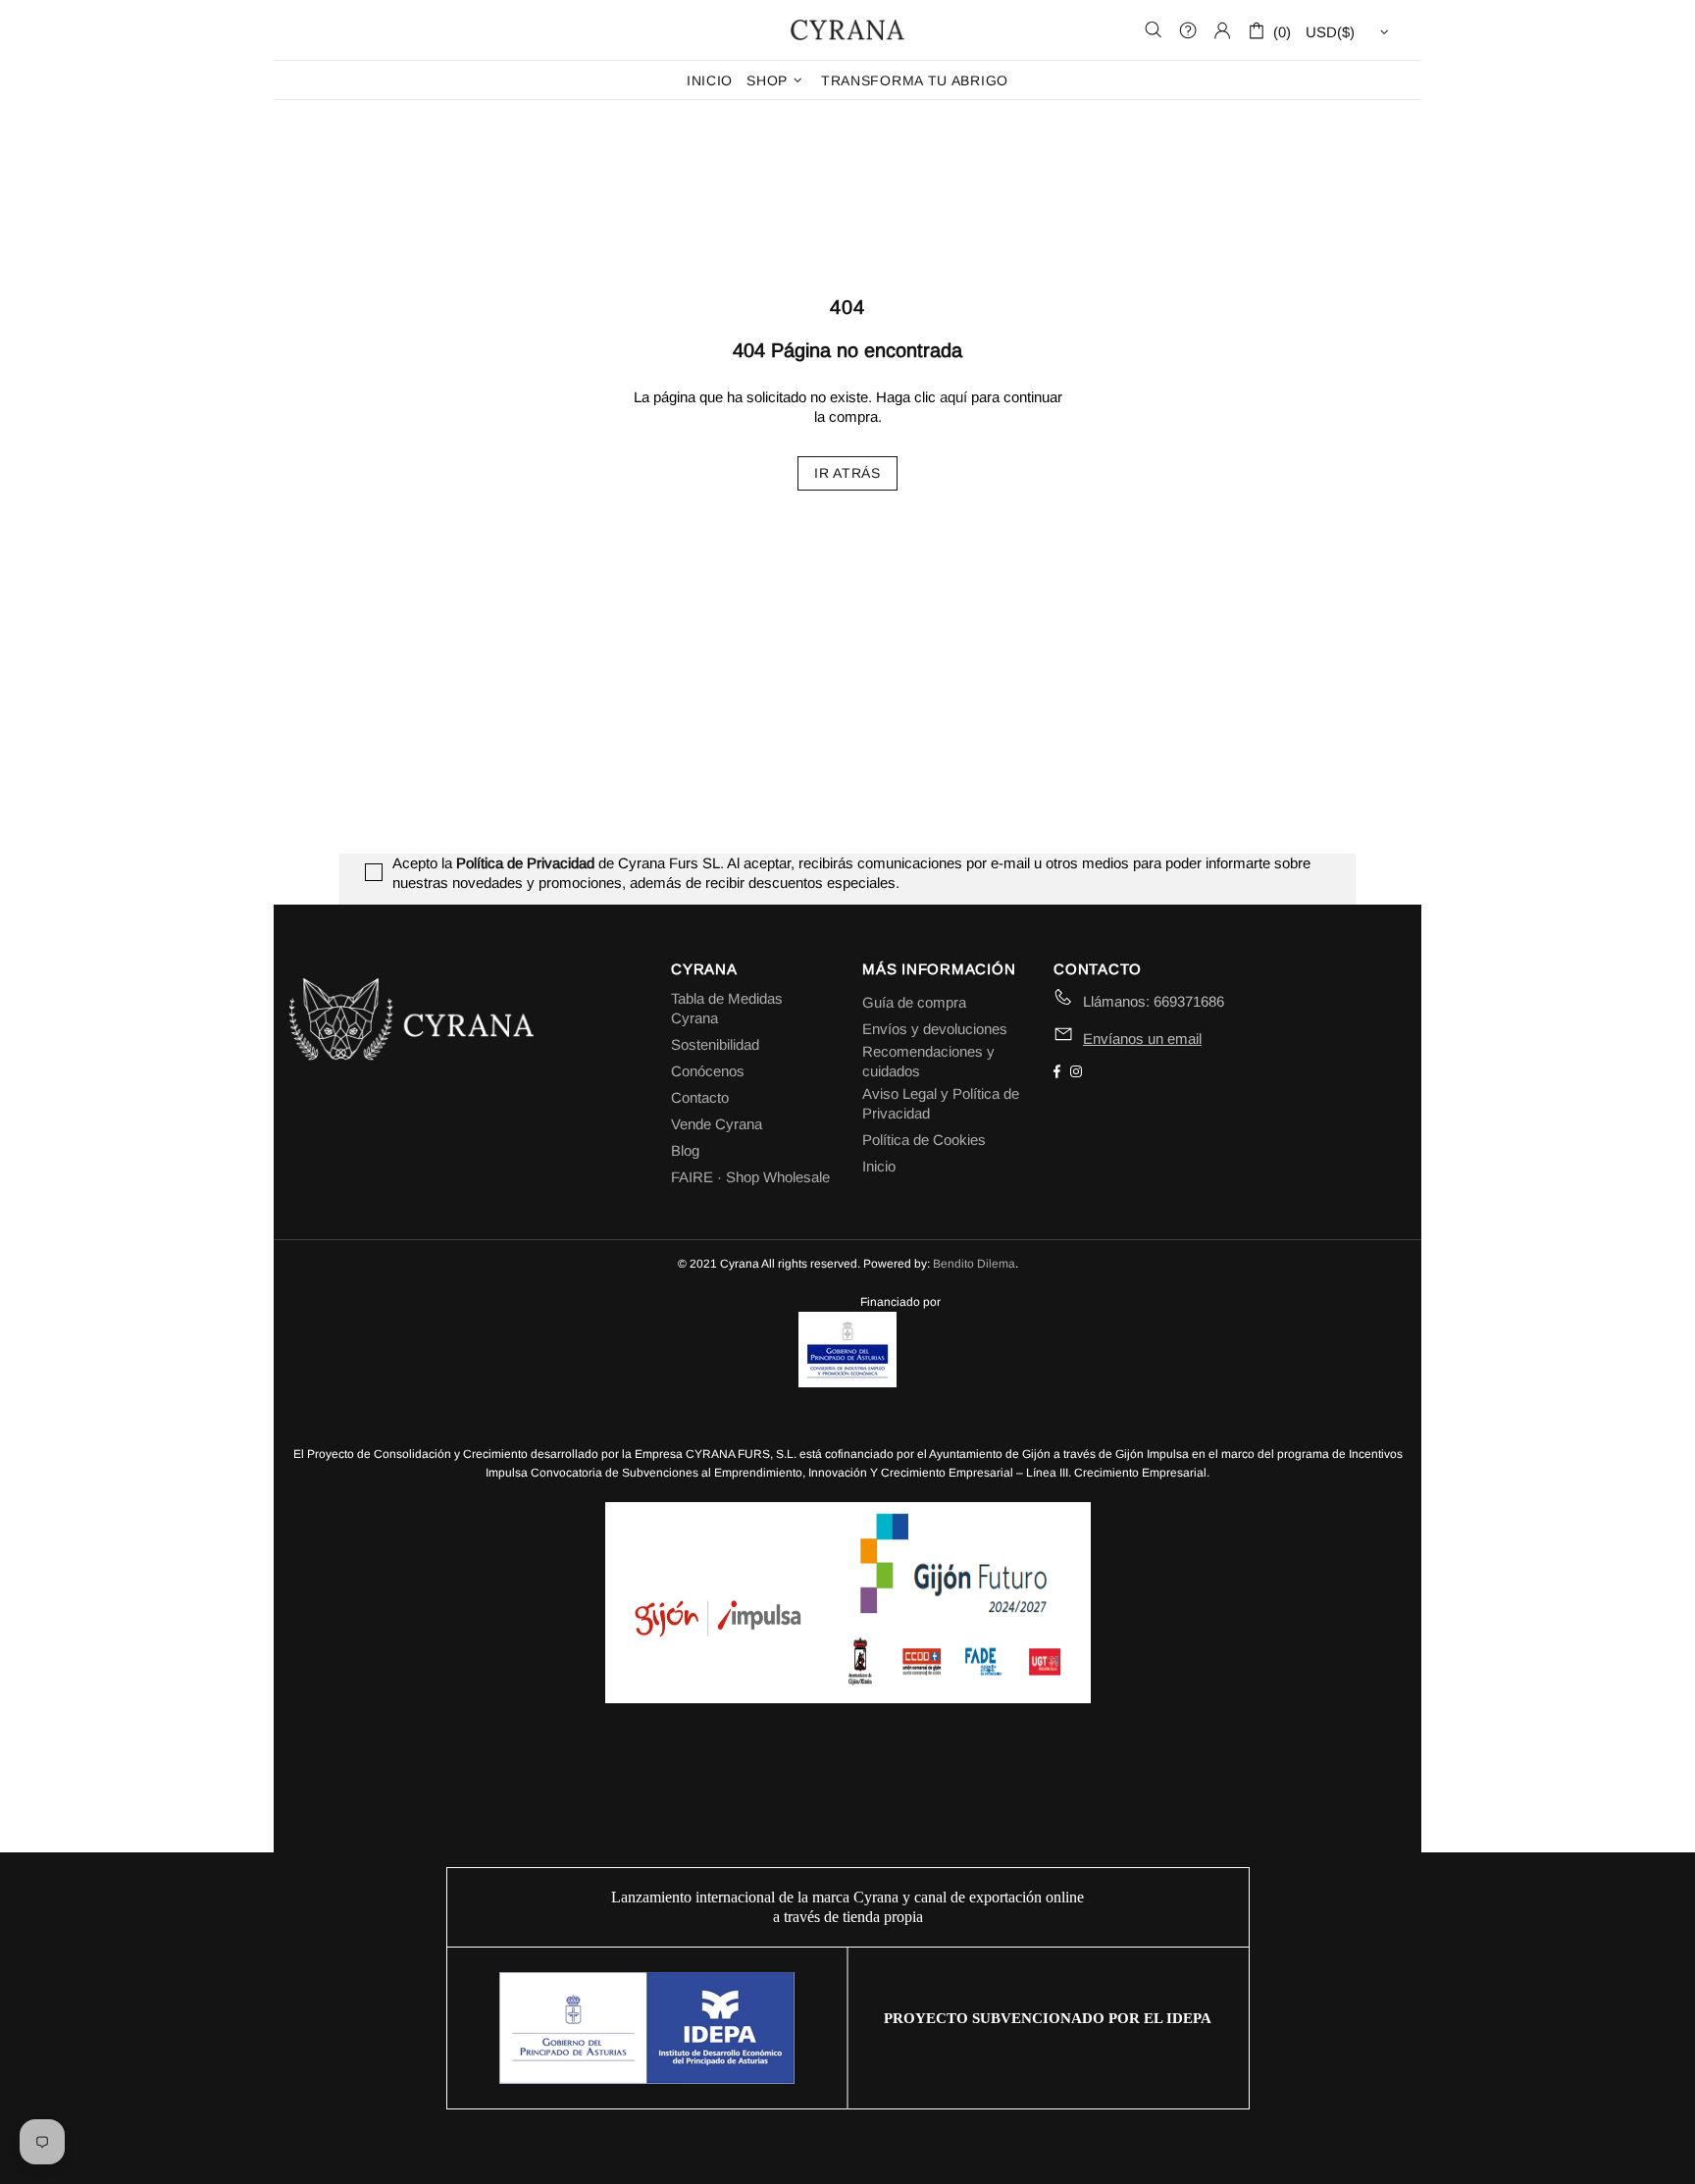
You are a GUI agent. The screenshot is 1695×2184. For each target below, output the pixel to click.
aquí (953, 397)
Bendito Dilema (974, 1264)
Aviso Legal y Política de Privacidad (941, 1103)
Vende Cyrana (717, 1124)
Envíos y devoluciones (935, 1029)
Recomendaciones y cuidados (928, 1061)
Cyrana (847, 29)
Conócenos (708, 1071)
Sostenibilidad (715, 1044)
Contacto (700, 1097)
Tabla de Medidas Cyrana (727, 1008)
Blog (685, 1150)
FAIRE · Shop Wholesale (750, 1177)
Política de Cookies (924, 1140)
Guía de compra (914, 1002)
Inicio (879, 1166)
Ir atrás (847, 473)
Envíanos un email (1142, 1039)
